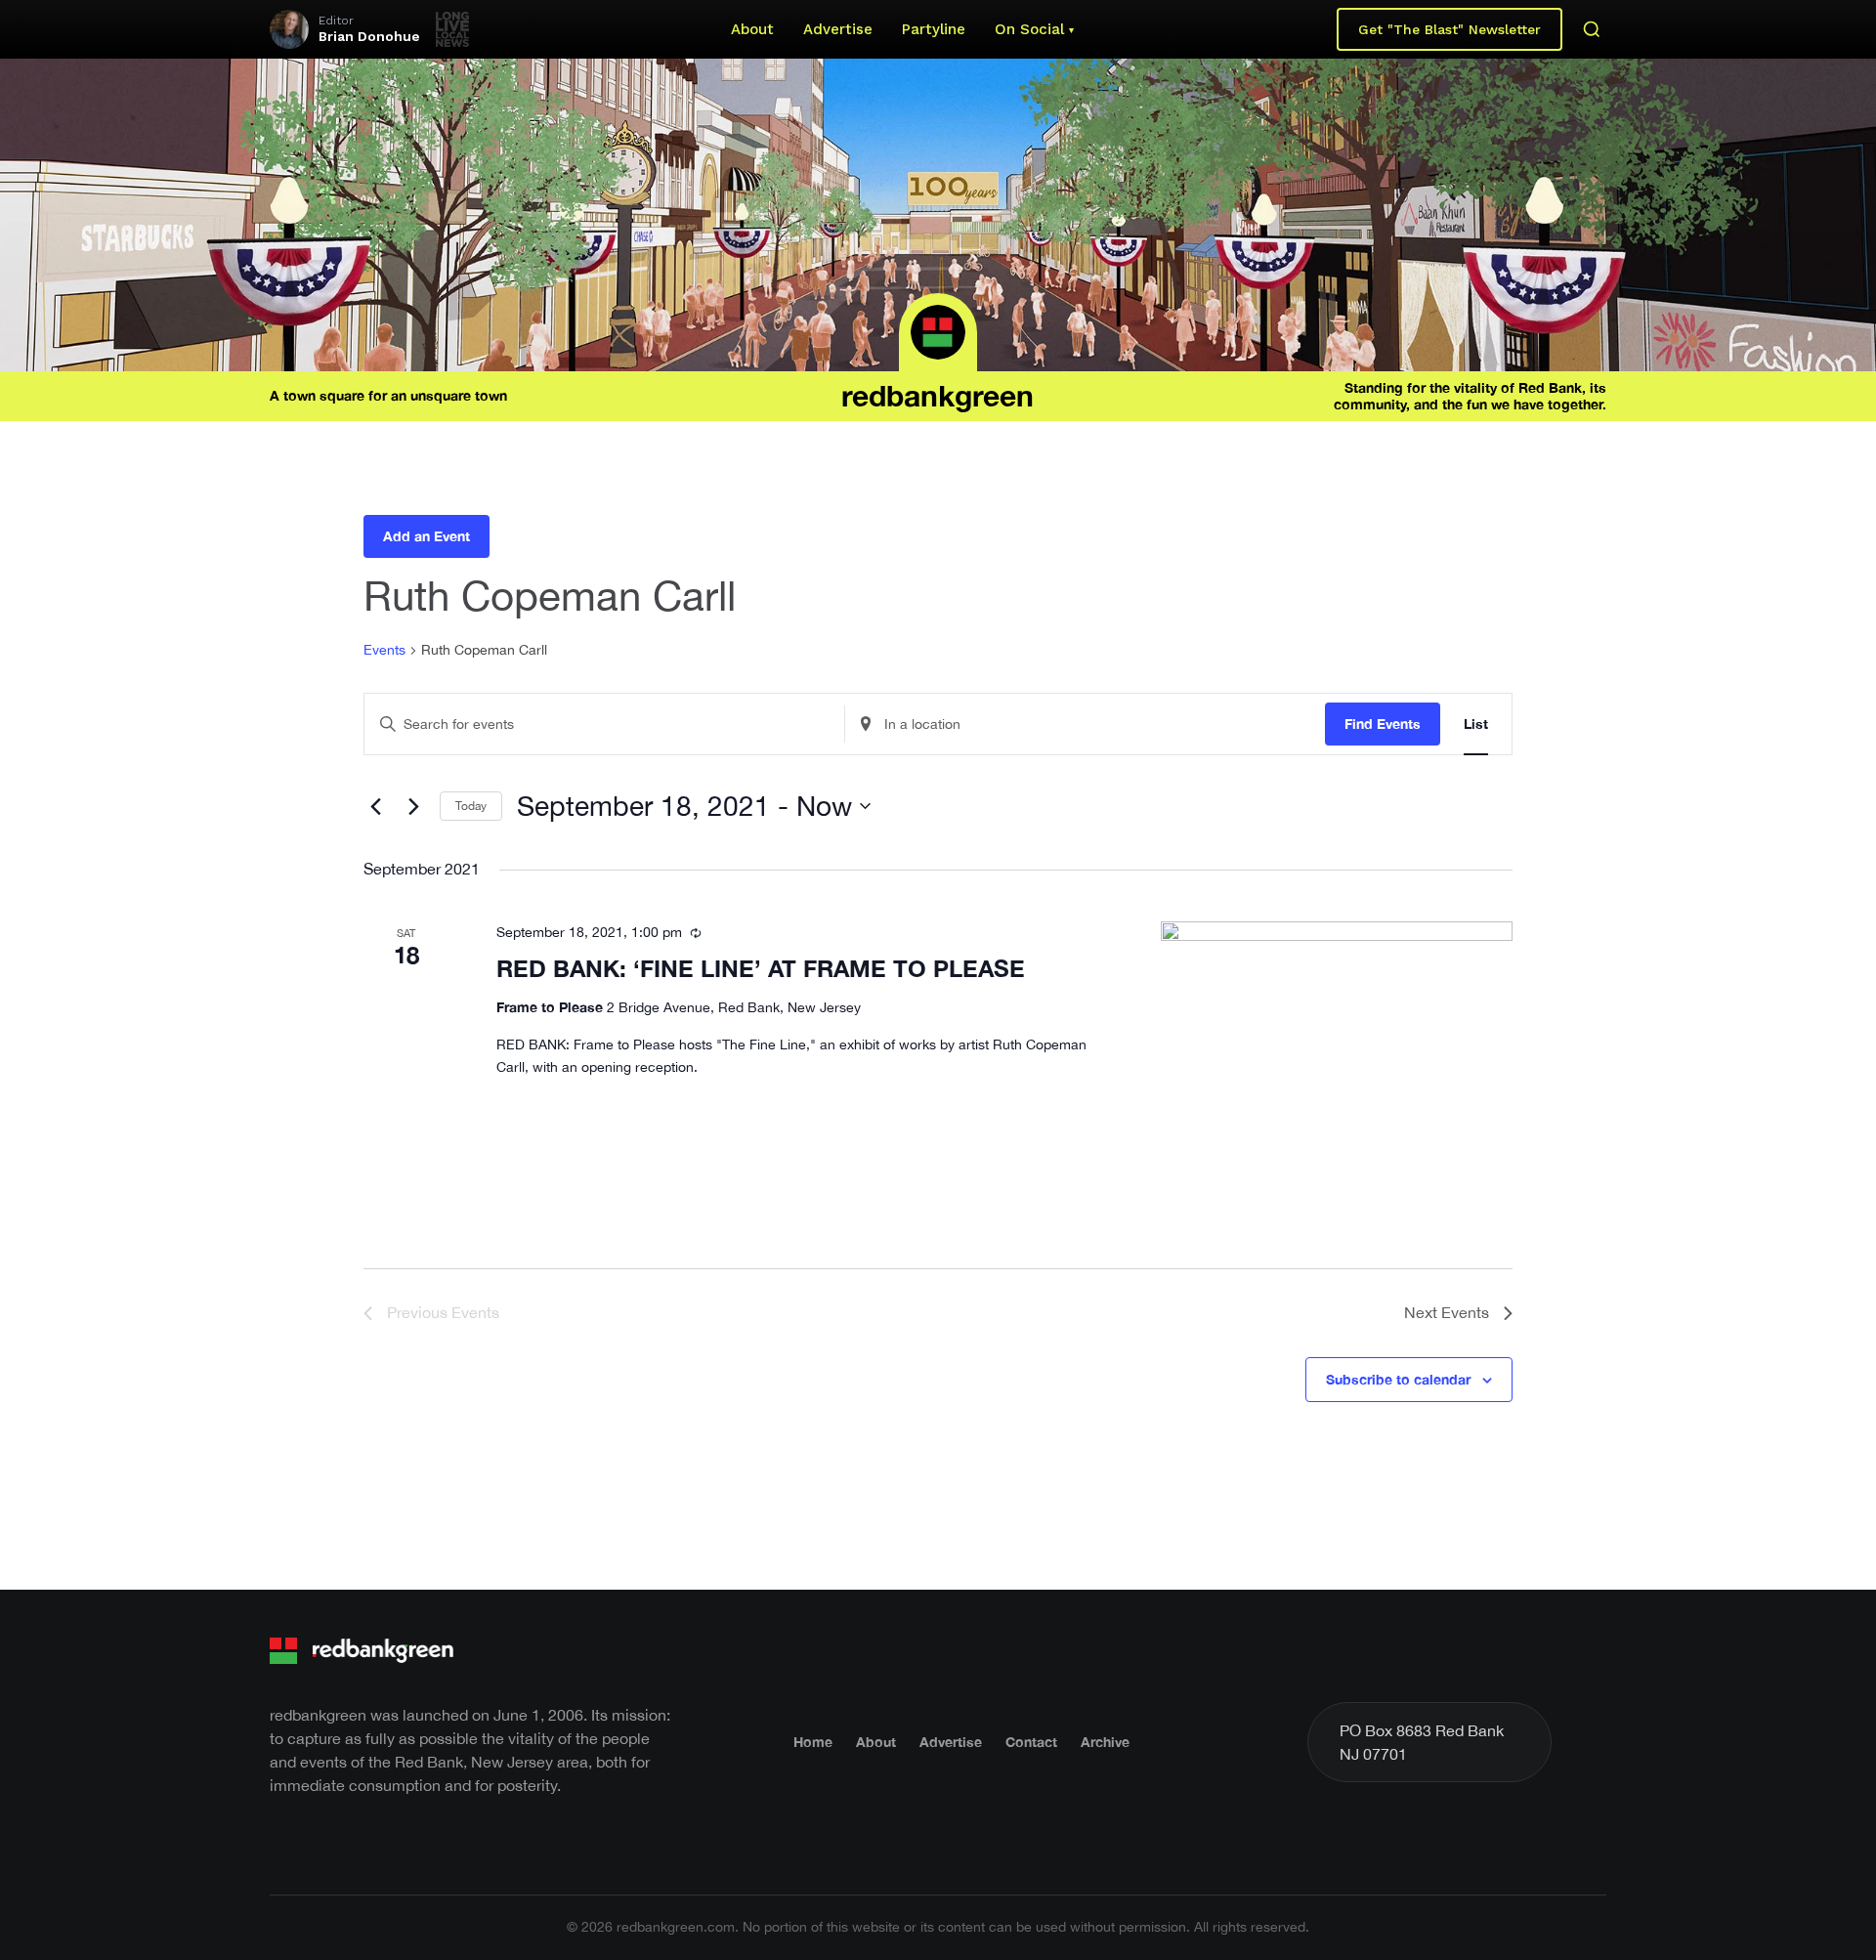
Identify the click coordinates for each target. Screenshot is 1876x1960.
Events (384, 650)
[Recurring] (696, 933)
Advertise (838, 29)
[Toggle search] (1592, 29)
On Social (1029, 29)
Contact (1031, 1742)
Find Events (1383, 724)
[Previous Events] (375, 806)
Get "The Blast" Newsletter (1450, 29)
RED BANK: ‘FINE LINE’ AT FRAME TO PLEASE (761, 968)
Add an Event (426, 536)
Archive (1105, 1742)
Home (813, 1742)
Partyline (934, 29)
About (752, 29)
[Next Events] (413, 806)
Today (471, 806)
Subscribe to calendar (1398, 1379)
